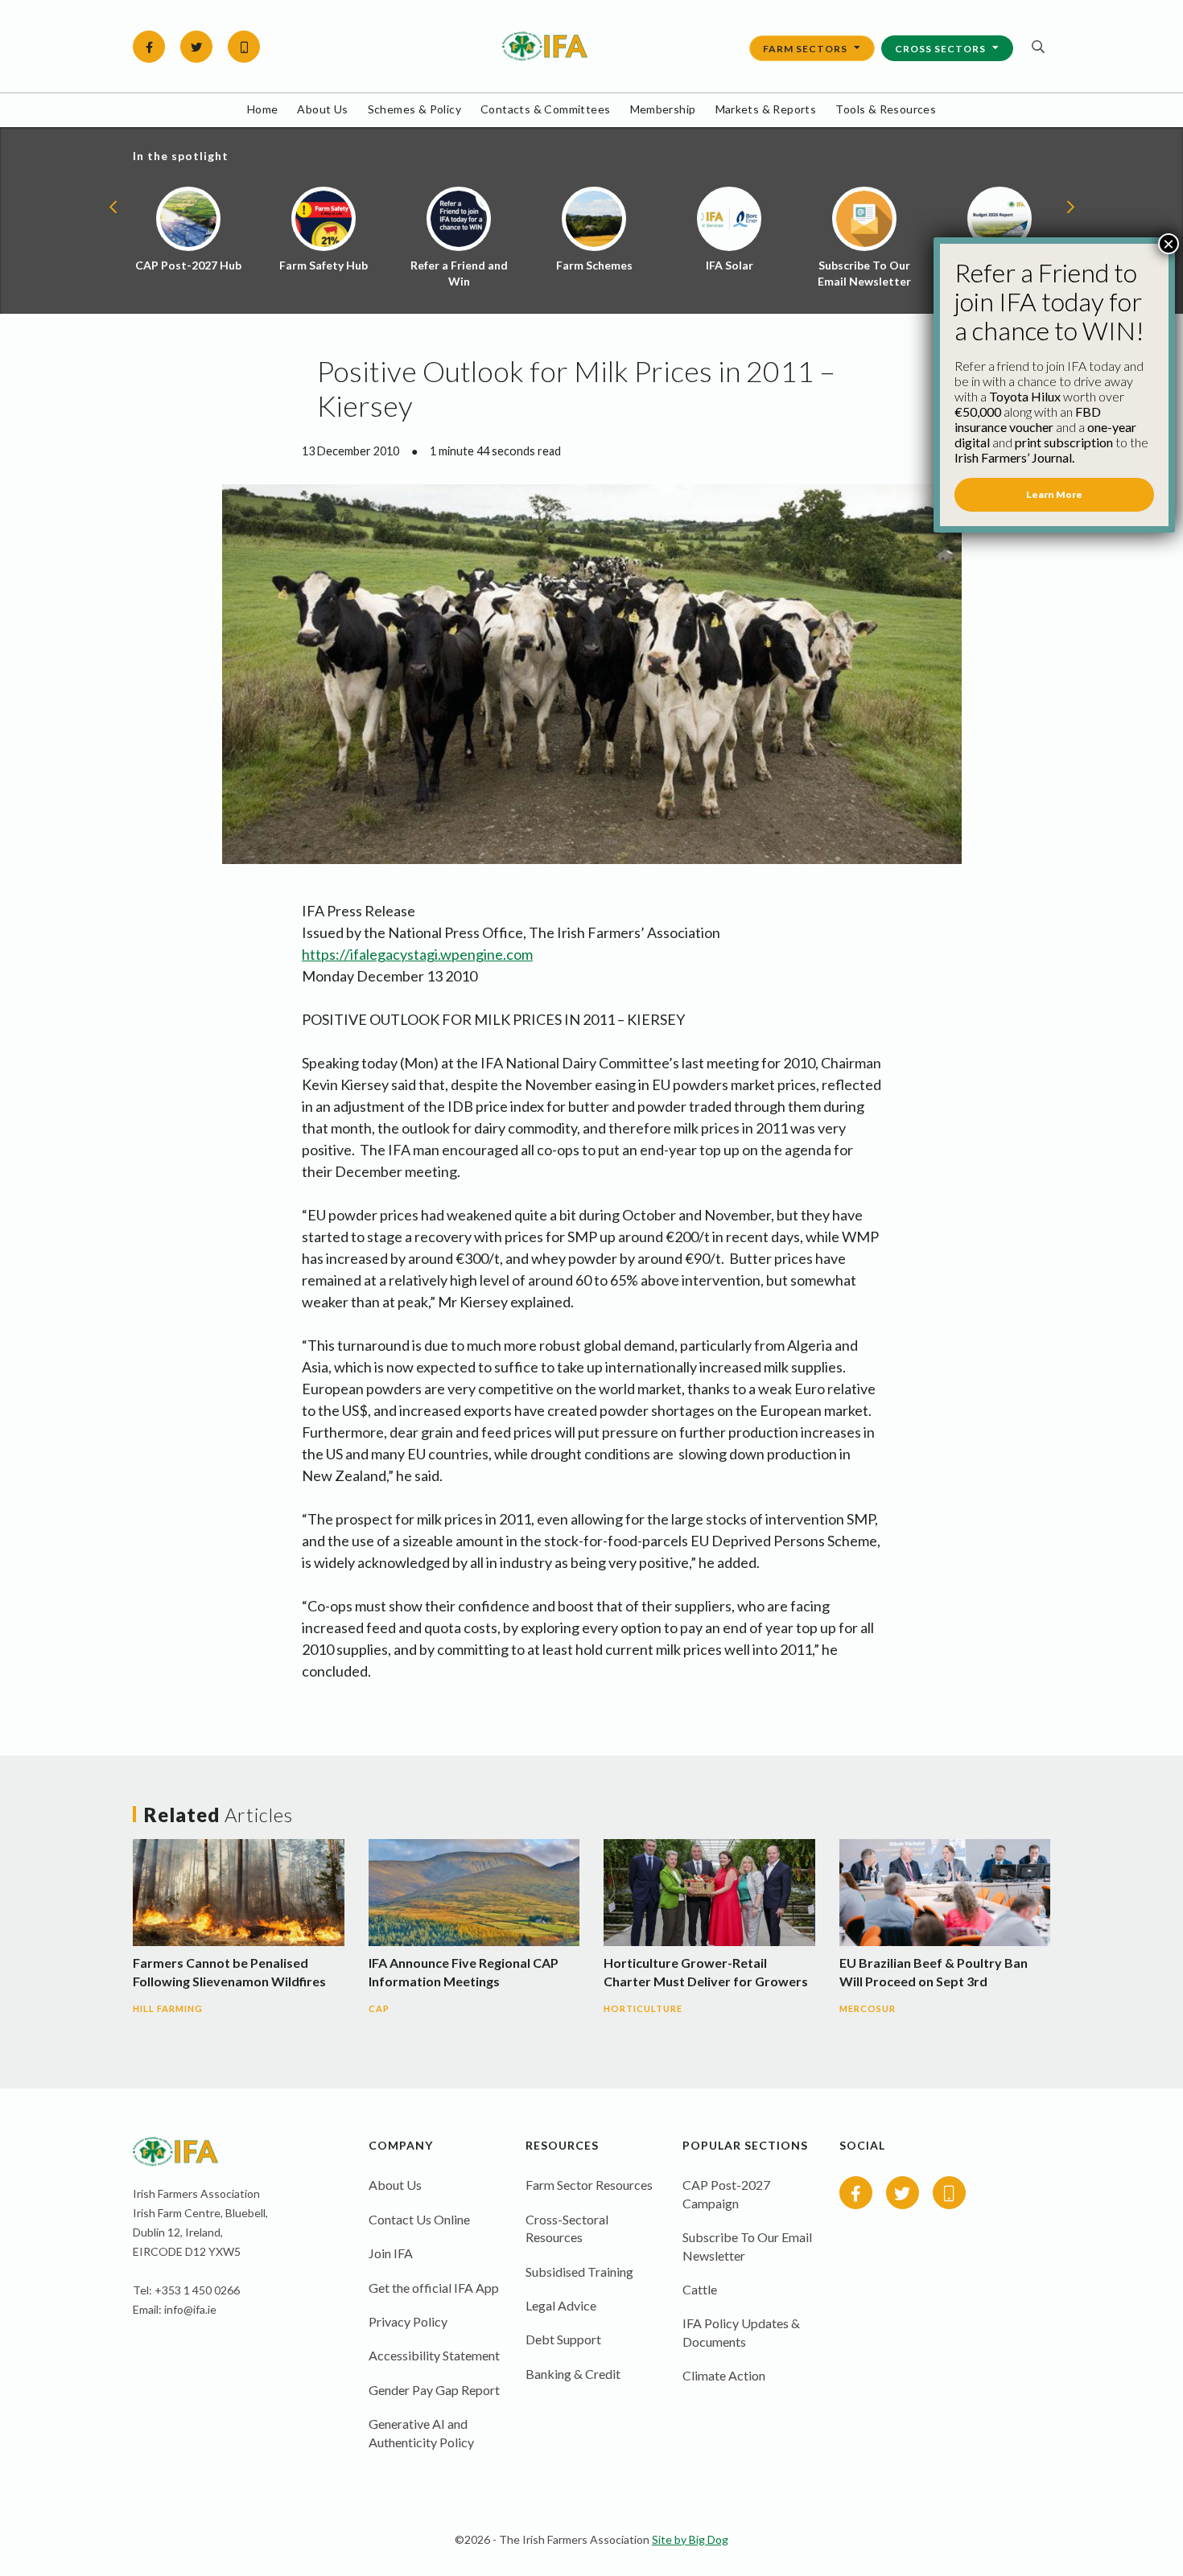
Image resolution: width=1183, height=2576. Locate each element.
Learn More (1054, 494)
